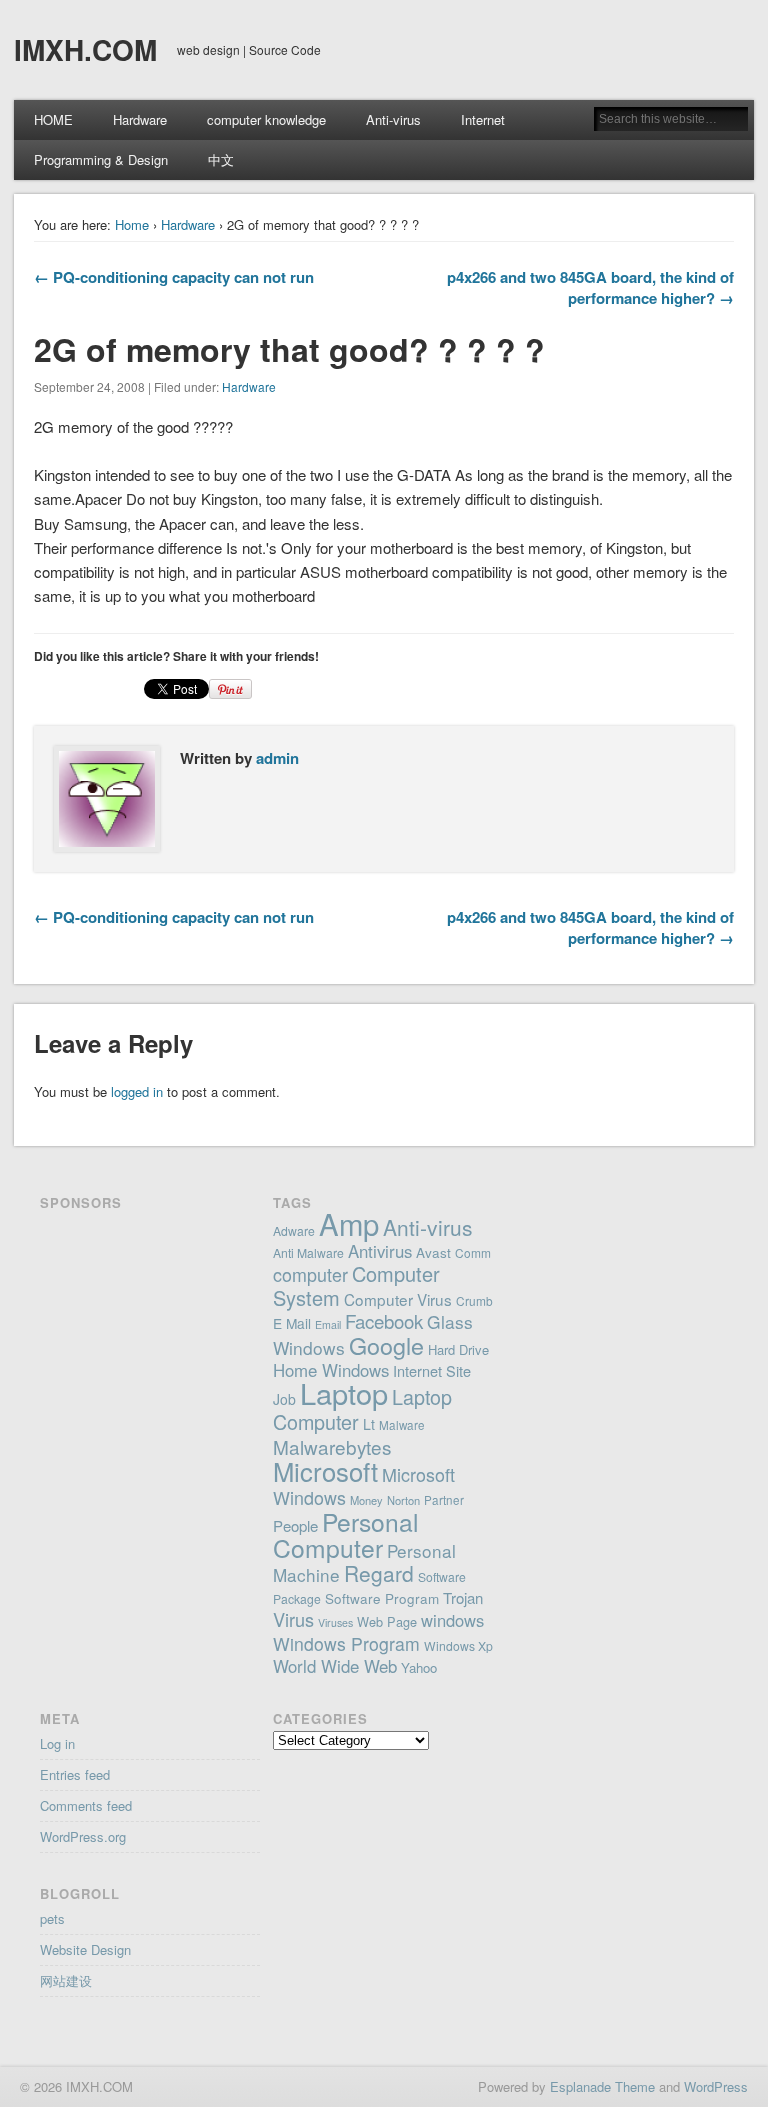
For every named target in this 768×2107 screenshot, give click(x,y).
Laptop (344, 1392)
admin (277, 758)
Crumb (474, 1300)
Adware (294, 1230)
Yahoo (419, 1667)
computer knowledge (266, 119)
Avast (433, 1252)
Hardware (140, 119)
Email (328, 1324)
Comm (473, 1252)
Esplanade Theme (602, 2086)
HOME (53, 119)
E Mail (292, 1323)
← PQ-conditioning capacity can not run (174, 277)
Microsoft (325, 1470)
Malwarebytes (332, 1446)
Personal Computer (345, 1534)
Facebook (384, 1321)
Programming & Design (101, 159)
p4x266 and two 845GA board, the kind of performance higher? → (590, 287)
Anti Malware (308, 1252)
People (295, 1525)
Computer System (356, 1285)
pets (52, 1918)
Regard (379, 1573)
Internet (483, 119)
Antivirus (380, 1251)
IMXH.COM (85, 49)
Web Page (387, 1621)
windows (452, 1620)
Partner (444, 1500)
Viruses (335, 1622)
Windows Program (346, 1643)
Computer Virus (398, 1299)
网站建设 (66, 1980)
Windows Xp (458, 1645)
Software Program (382, 1598)
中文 (221, 159)
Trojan (463, 1597)
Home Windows (331, 1370)
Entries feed (75, 1774)
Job (284, 1399)
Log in (57, 1743)
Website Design (85, 1949)
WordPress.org (83, 1836)
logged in (137, 1091)
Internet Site (432, 1370)
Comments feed (86, 1805)
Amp (349, 1223)
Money (366, 1500)
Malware (402, 1425)
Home (132, 224)
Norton (403, 1500)
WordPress (716, 2086)
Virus (293, 1619)
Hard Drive (458, 1349)
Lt (369, 1424)
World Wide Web (335, 1666)
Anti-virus (393, 119)
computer (310, 1274)
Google (386, 1345)
